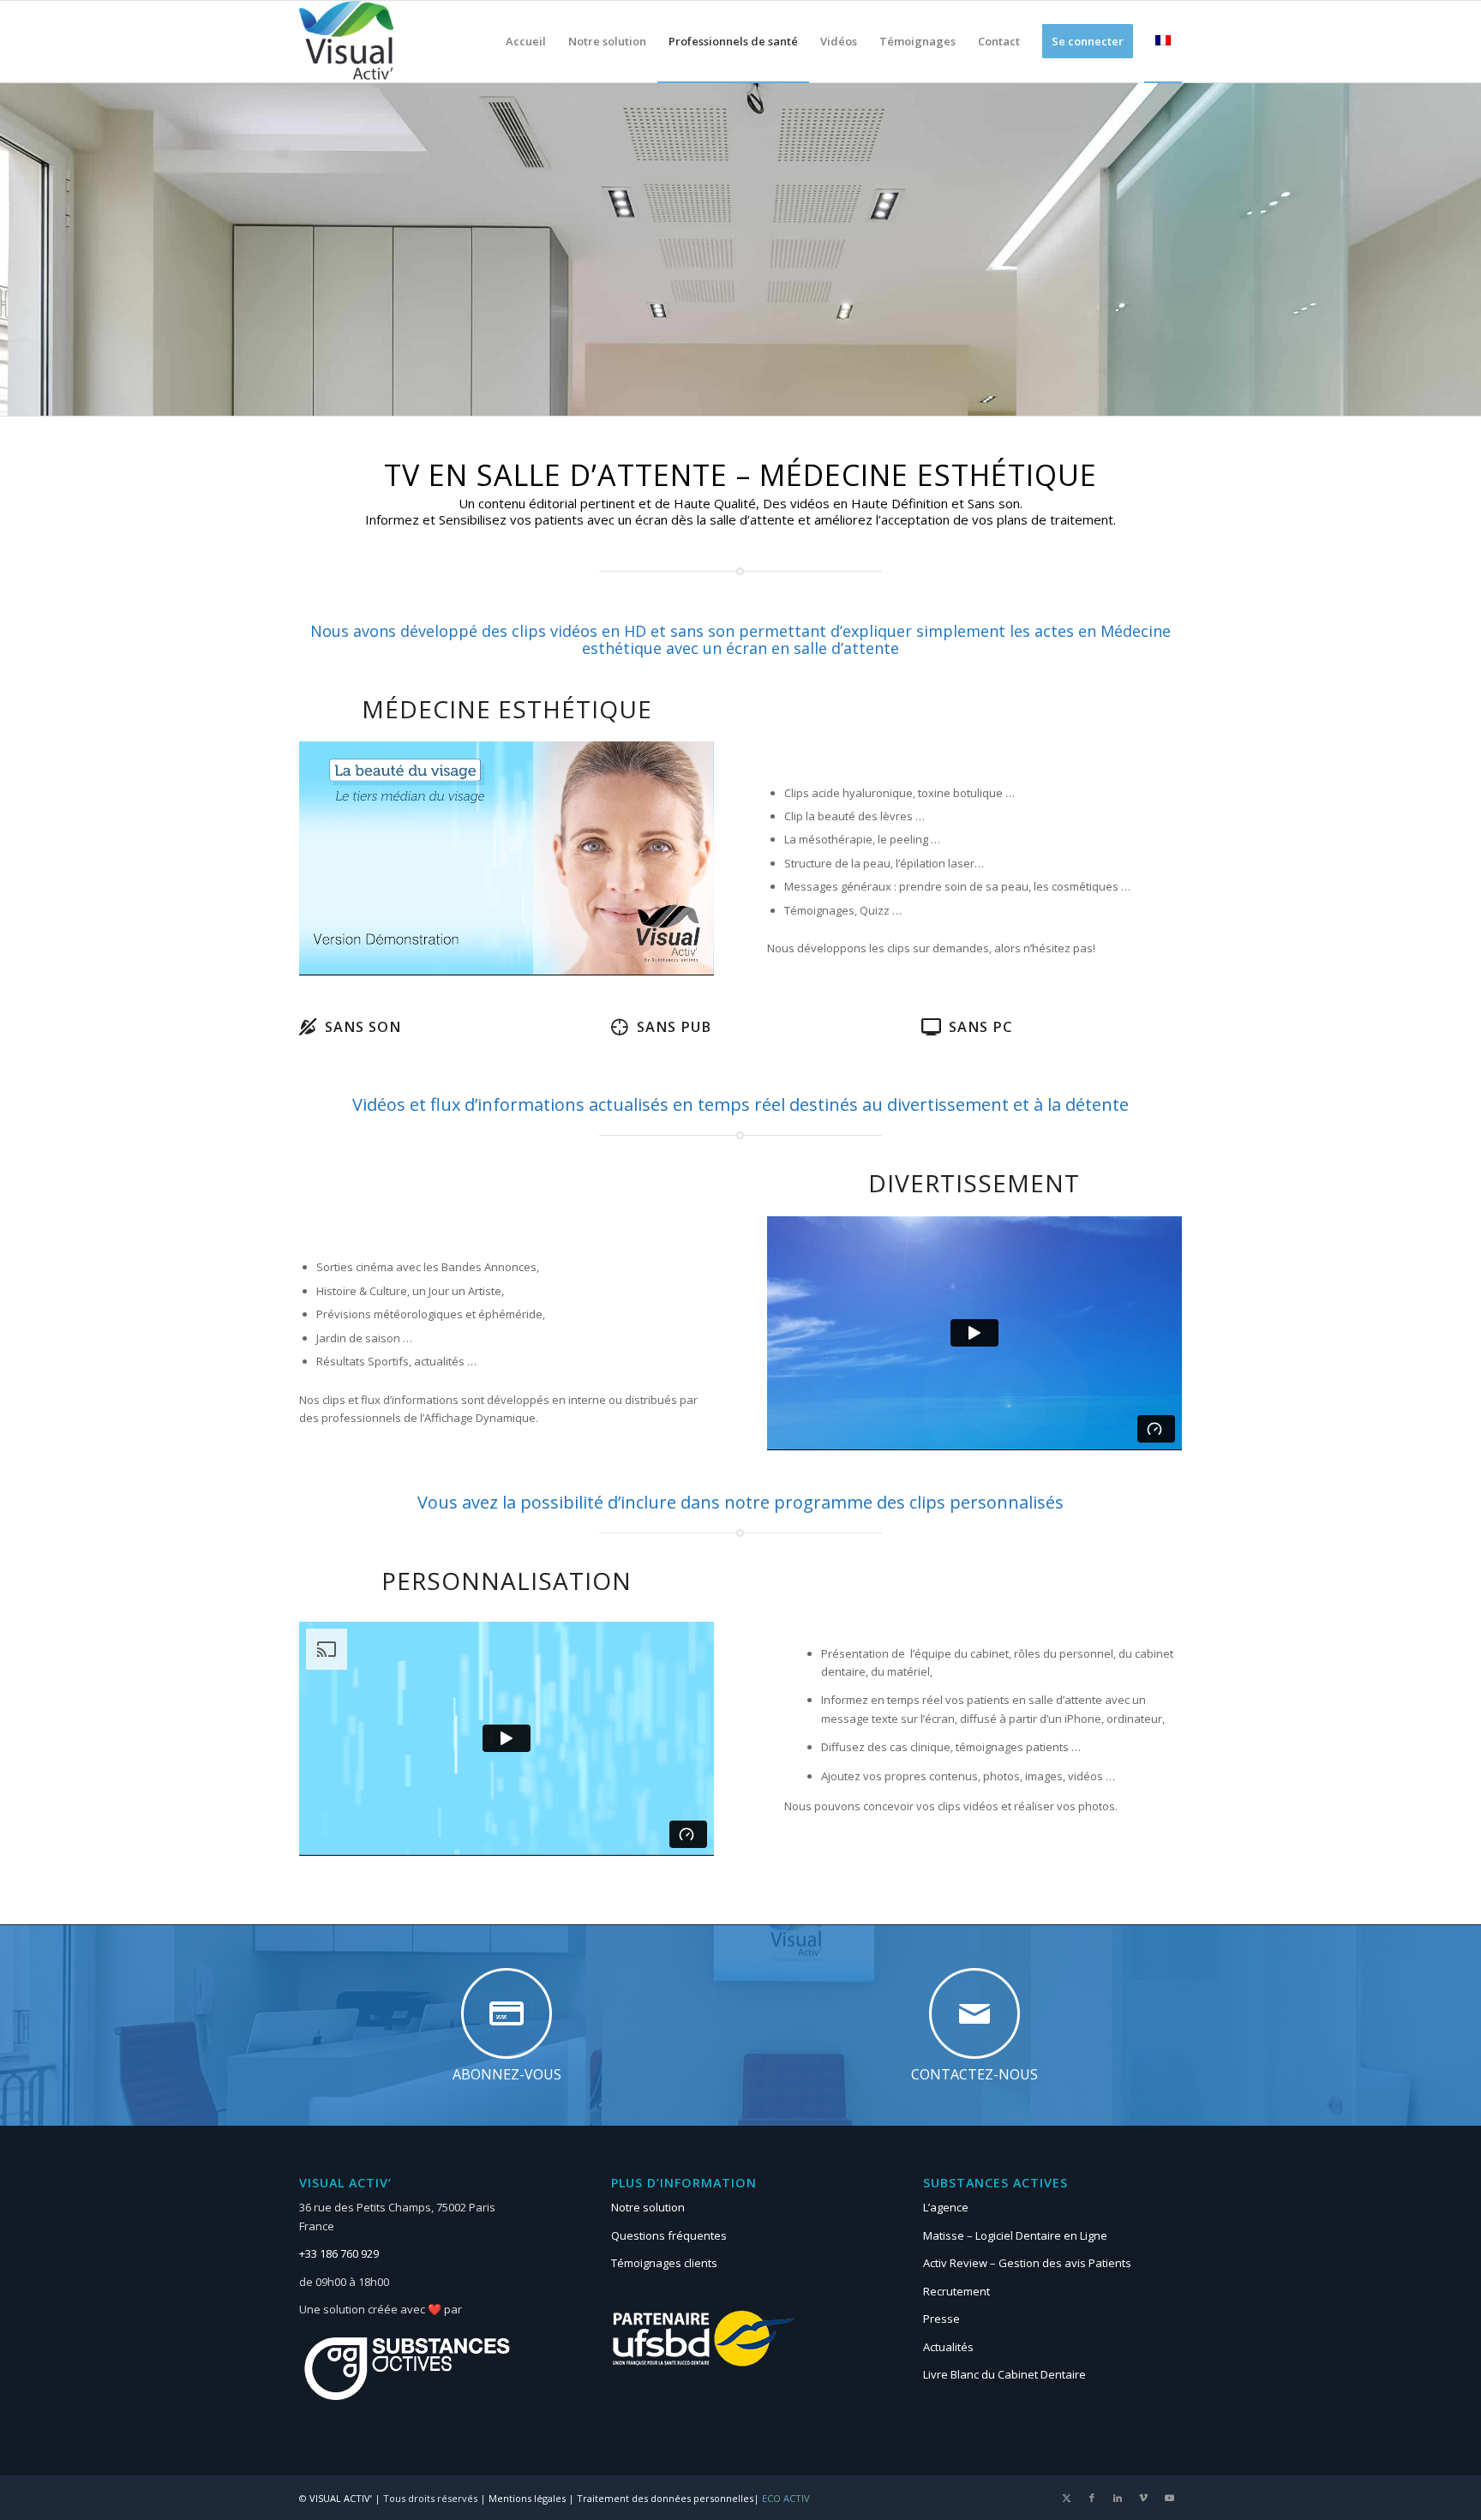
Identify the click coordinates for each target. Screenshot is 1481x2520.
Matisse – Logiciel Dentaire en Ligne (1015, 2235)
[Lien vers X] (1066, 2498)
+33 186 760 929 (339, 2253)
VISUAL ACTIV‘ (341, 2498)
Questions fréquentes (669, 2235)
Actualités (948, 2347)
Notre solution (648, 2207)
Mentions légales (527, 2498)
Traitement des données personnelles (665, 2498)
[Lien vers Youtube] (1169, 2498)
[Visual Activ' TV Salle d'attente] (347, 42)
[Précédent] (338, 858)
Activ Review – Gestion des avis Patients (1027, 2263)
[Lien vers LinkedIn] (1118, 2498)
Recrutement (956, 2291)
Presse (941, 2319)
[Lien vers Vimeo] (1143, 2498)
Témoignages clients (664, 2263)
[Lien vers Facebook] (1092, 2498)
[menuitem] (526, 42)
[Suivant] (675, 858)
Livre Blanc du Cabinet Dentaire (1004, 2374)
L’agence (946, 2207)
